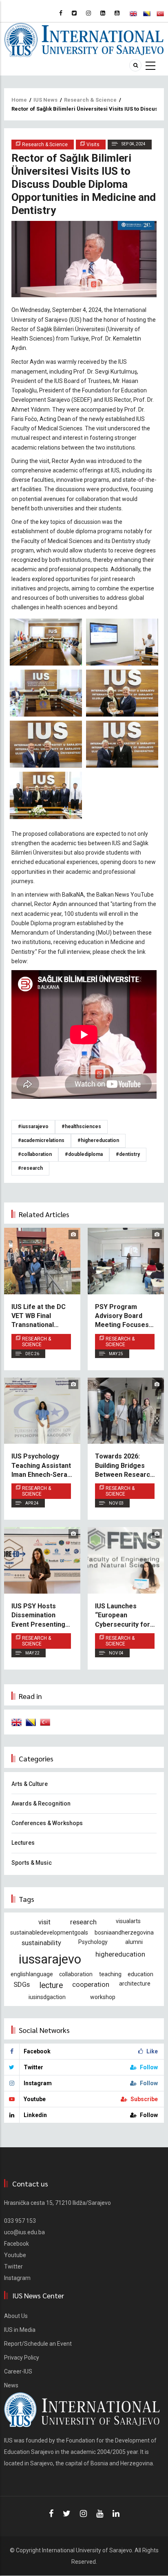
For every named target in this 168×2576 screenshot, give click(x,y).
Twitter (13, 2267)
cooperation (91, 1984)
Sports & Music (32, 1863)
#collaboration (35, 1154)
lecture (51, 1985)
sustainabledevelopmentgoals (49, 1933)
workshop (103, 1997)
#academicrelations (41, 1140)
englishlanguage (32, 1974)
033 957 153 (20, 2221)
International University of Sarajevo (87, 2550)
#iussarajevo (33, 1127)
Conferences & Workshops (47, 1823)
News (11, 2385)
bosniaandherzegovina (124, 1933)
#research (30, 1168)
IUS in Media (20, 2330)
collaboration (76, 1974)
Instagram (17, 2278)
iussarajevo (50, 1959)
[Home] (84, 39)
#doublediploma (84, 1154)
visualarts (128, 1921)
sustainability (41, 1943)
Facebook (17, 2244)
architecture (135, 1984)
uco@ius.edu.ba (24, 2232)
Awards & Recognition (41, 1803)
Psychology (93, 1942)
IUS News (45, 100)
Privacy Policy (22, 2358)
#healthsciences (81, 1127)
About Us (16, 2316)
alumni (134, 1942)
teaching (110, 1974)
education (140, 1974)
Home (19, 100)
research (83, 1922)
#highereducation (98, 1140)
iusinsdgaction (47, 1997)
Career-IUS (18, 2371)
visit (44, 1922)
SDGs (22, 1984)
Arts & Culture (30, 1784)
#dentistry (128, 1154)
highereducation (120, 1954)
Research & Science (90, 100)
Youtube (15, 2255)
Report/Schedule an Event (38, 2344)
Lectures (23, 1843)
